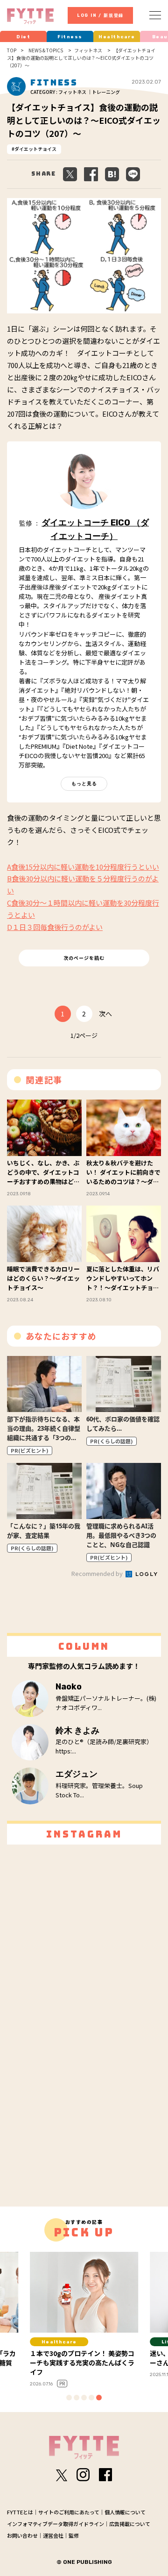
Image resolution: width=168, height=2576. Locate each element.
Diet (23, 37)
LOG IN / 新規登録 (100, 15)
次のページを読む (84, 958)
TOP (12, 50)
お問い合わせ (22, 2535)
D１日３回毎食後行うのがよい (55, 927)
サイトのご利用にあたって (69, 2512)
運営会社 (53, 2535)
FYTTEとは (20, 2512)
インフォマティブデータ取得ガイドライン (56, 2524)
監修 (74, 2535)
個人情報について (125, 2512)
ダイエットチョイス (35, 149)
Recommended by (98, 1573)
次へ (105, 1014)
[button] (69, 2398)
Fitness (70, 37)
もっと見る (84, 784)
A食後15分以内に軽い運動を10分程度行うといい (83, 867)
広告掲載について (130, 2524)
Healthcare (117, 37)
